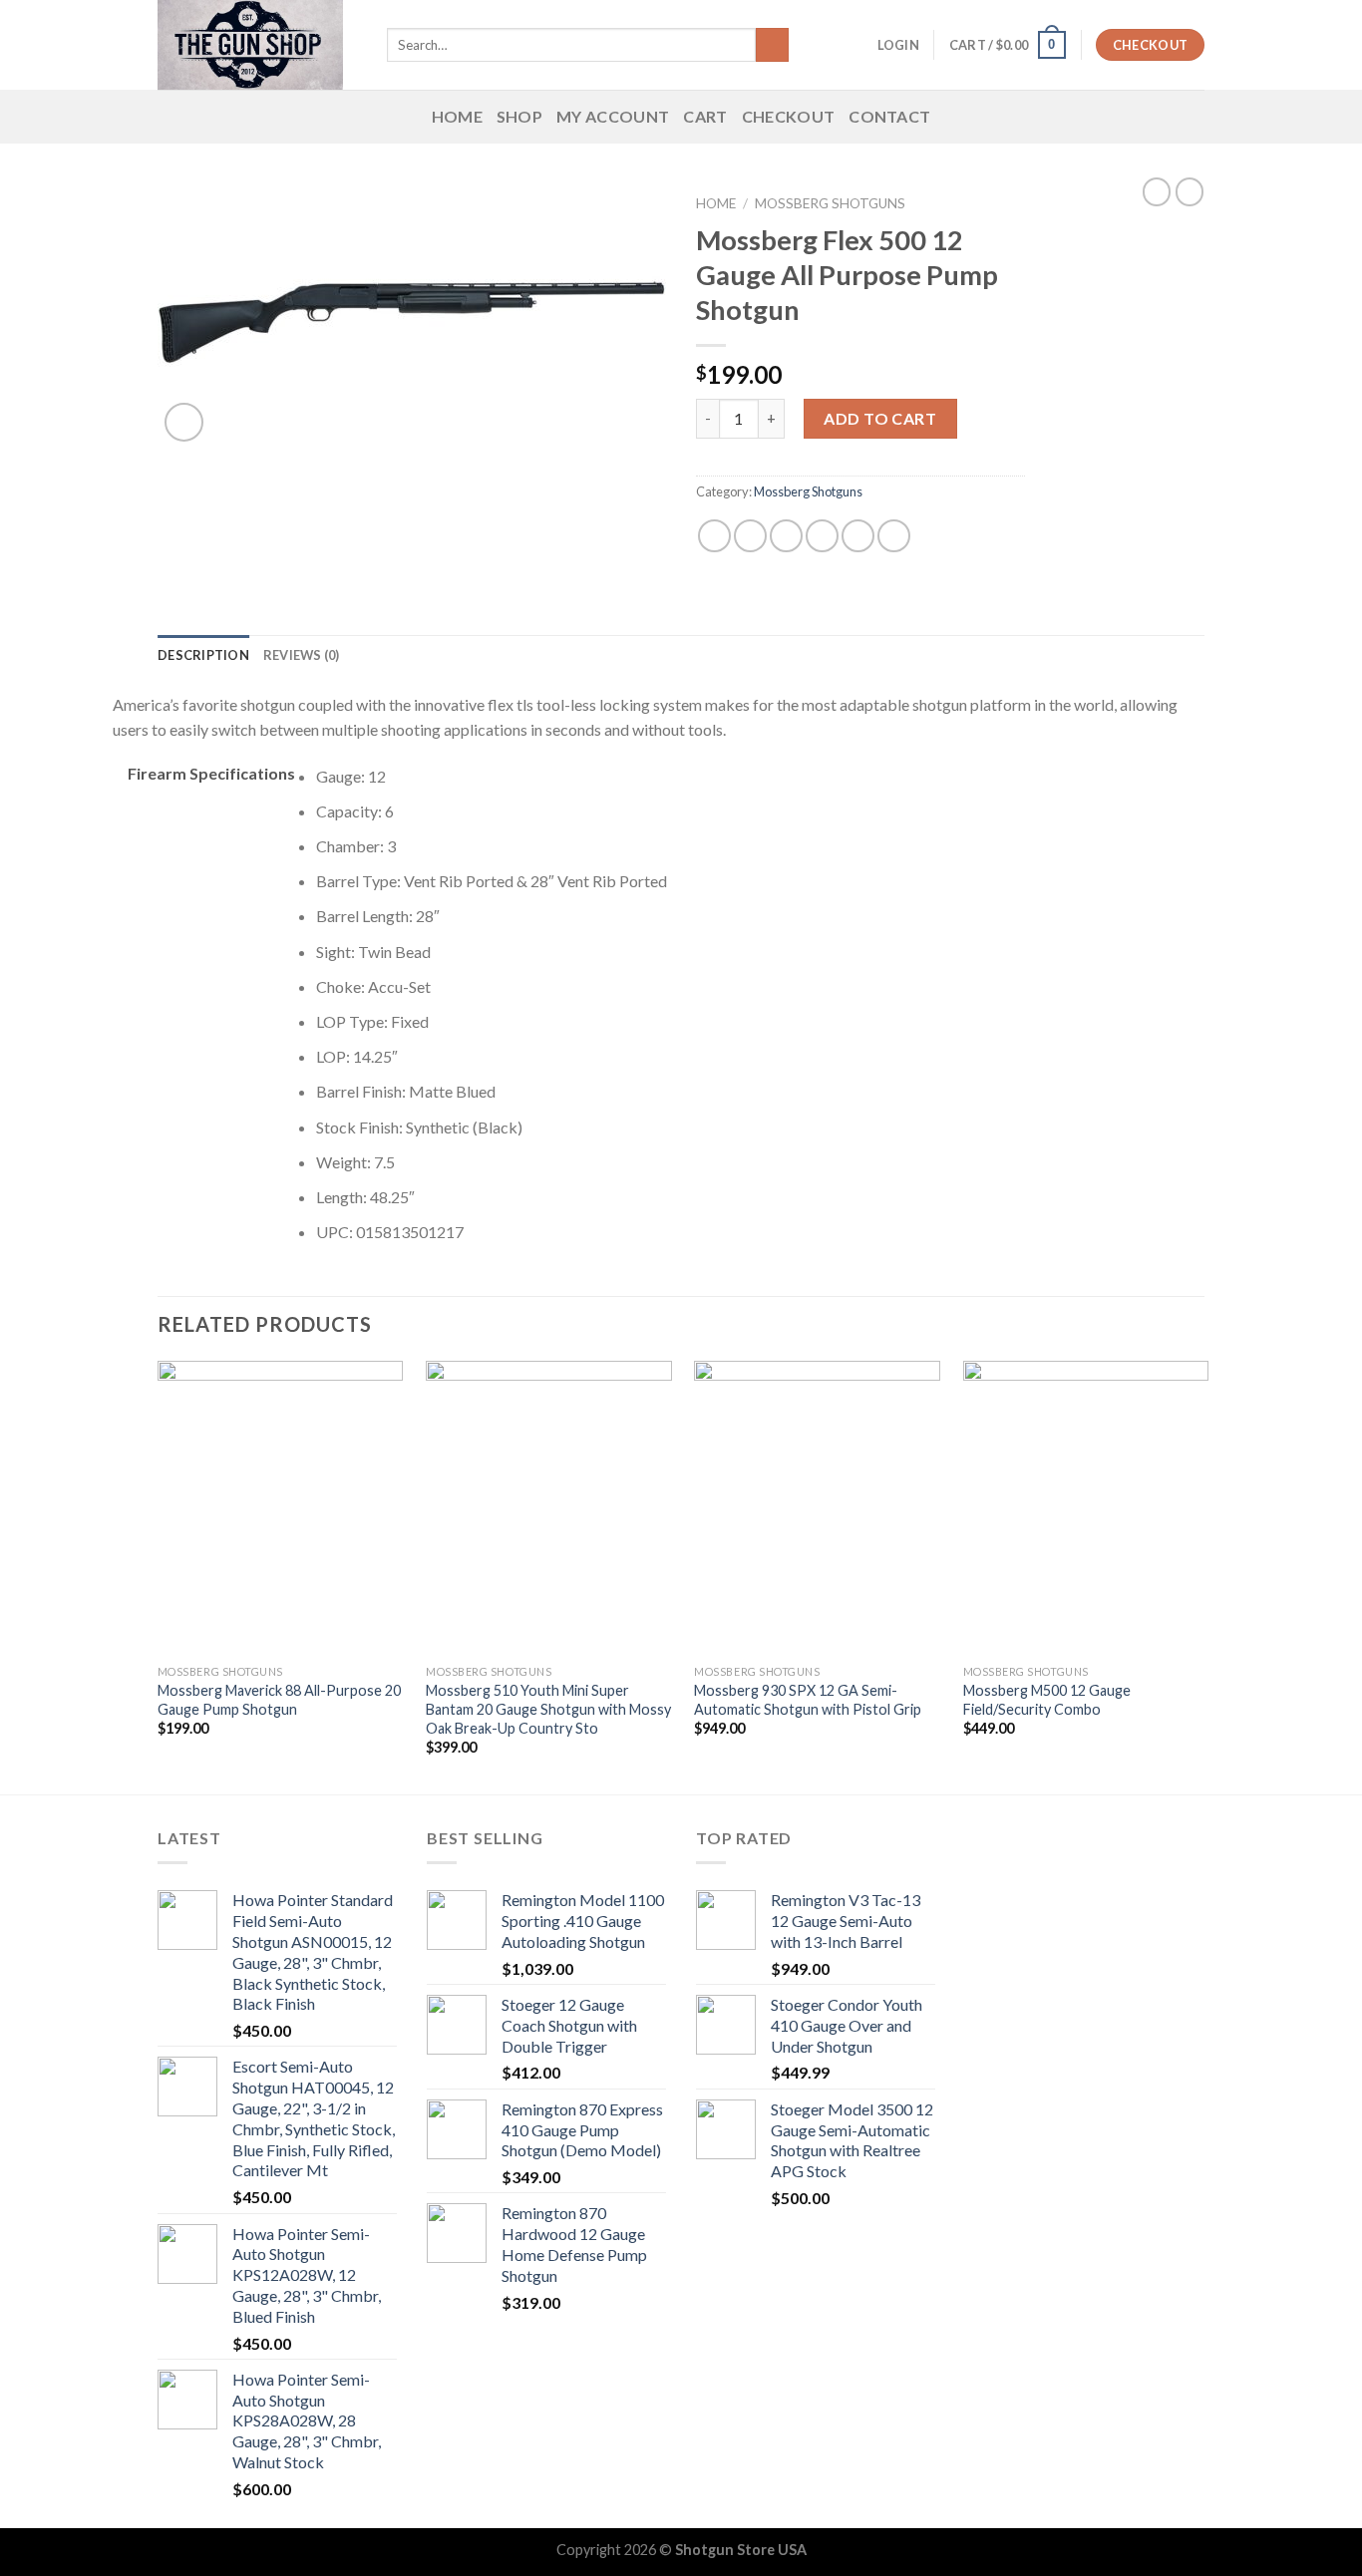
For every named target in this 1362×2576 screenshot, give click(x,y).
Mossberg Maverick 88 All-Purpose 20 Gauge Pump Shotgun (279, 1700)
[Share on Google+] (858, 536)
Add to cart (880, 418)
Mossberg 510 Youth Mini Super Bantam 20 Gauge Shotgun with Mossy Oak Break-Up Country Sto (548, 1709)
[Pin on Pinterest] (822, 536)
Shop (519, 116)
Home (457, 116)
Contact (889, 116)
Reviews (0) (302, 655)
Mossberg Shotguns (830, 203)
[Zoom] (184, 422)
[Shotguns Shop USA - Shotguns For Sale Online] (257, 45)
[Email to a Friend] (786, 536)
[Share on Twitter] (750, 536)
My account (613, 116)
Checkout (789, 116)
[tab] (203, 655)
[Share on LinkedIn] (894, 536)
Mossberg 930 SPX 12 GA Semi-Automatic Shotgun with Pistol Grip (808, 1700)
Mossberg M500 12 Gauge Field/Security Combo (1047, 1700)
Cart (705, 116)
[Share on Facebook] (714, 536)
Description (203, 655)
